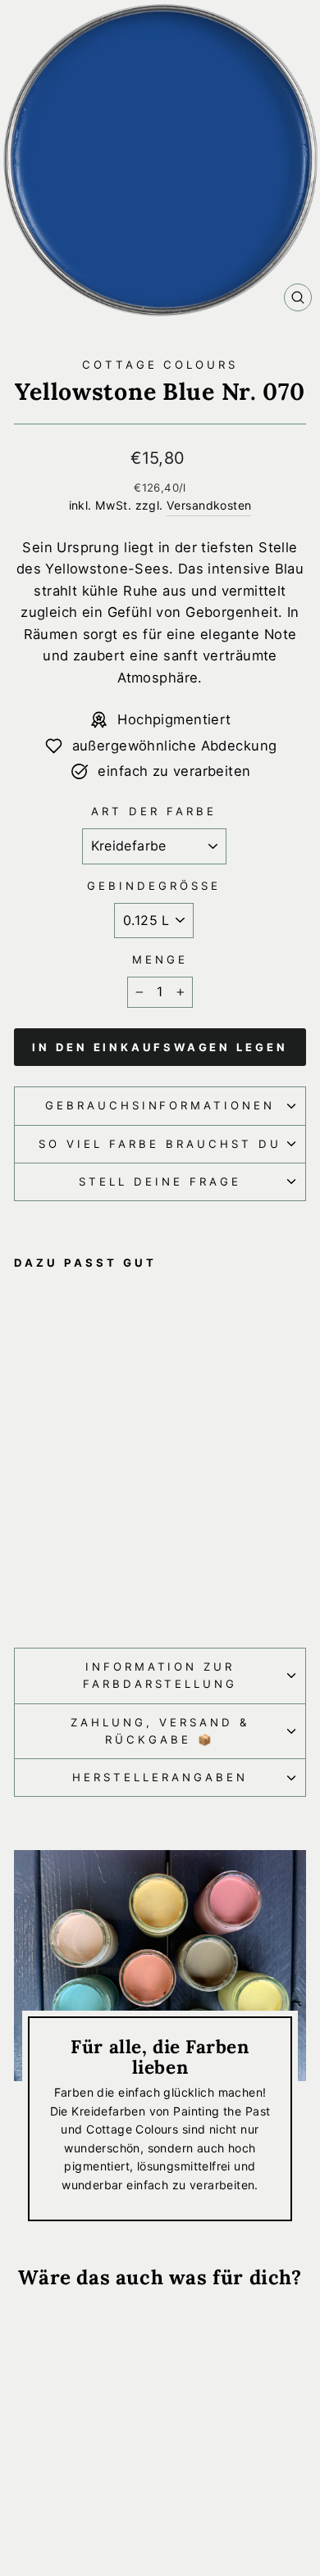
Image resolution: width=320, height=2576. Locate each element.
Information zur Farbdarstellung (160, 1675)
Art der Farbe (154, 811)
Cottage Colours (160, 365)
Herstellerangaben (160, 1777)
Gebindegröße (154, 886)
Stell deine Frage (160, 1181)
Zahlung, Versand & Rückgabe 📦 (160, 1731)
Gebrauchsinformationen (160, 1105)
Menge (160, 959)
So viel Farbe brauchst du (160, 1144)
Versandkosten (209, 505)
